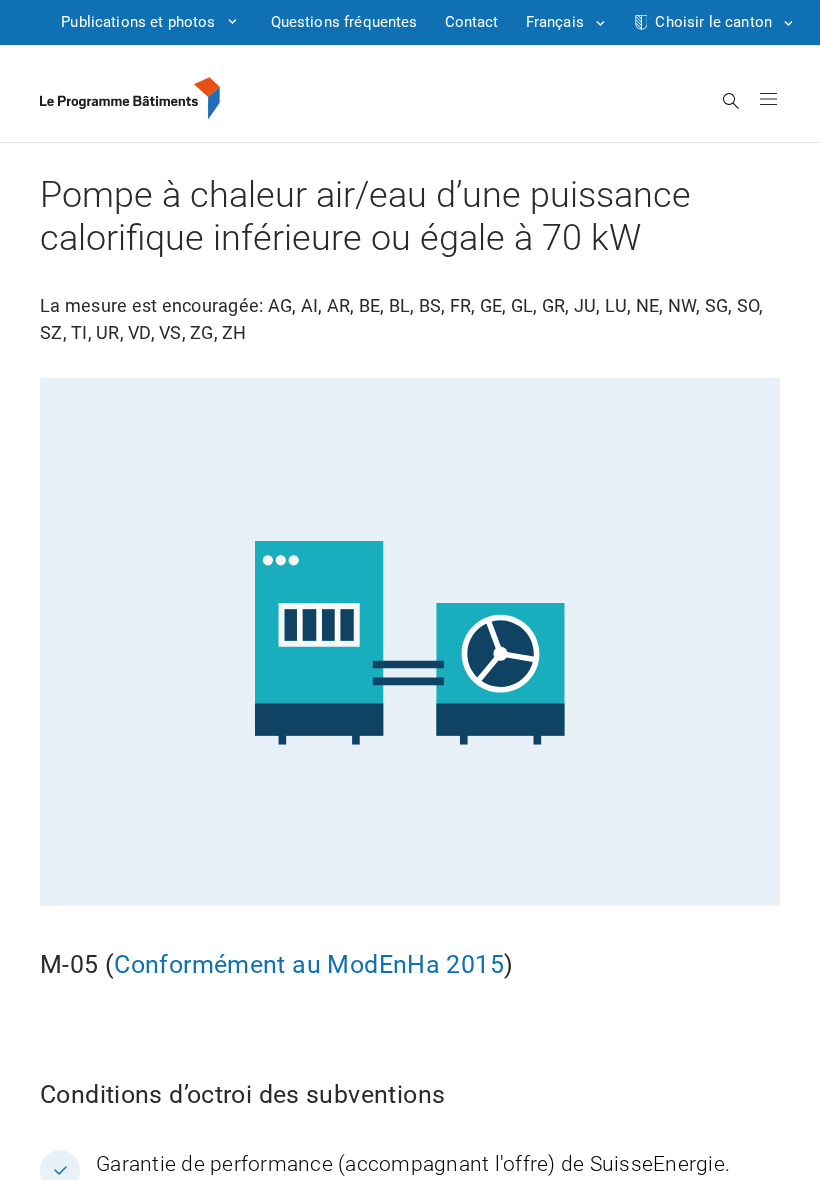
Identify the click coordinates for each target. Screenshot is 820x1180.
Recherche (731, 101)
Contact (472, 22)
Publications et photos (138, 22)
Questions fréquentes (344, 22)
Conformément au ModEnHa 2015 (309, 964)
